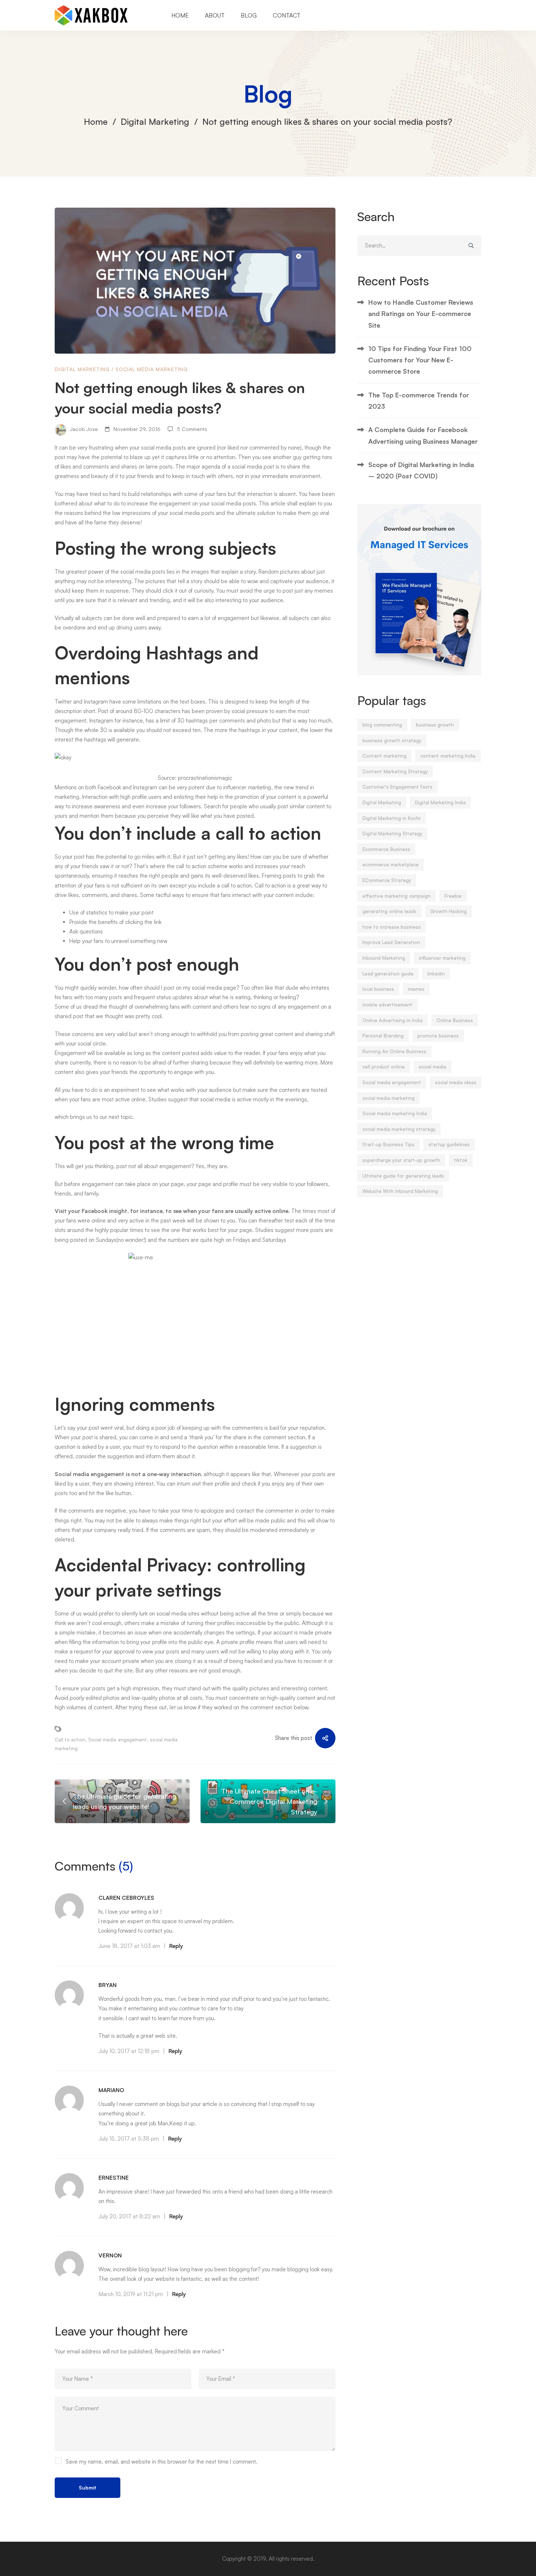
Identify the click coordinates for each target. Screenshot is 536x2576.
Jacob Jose (83, 429)
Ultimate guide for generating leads (403, 1176)
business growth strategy (392, 740)
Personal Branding (383, 1036)
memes (416, 989)
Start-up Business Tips (389, 1144)
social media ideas (456, 1082)
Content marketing (384, 756)
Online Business (455, 1020)
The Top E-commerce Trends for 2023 (419, 401)
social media (246, 467)
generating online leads (389, 911)
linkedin (436, 974)
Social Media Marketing (152, 369)
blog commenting (382, 725)
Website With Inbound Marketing (400, 1191)
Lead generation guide (388, 974)
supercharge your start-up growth (401, 1160)
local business (378, 989)
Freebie (453, 896)
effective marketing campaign (397, 896)
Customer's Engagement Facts (397, 787)
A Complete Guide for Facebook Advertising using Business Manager (423, 435)
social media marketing (389, 1098)
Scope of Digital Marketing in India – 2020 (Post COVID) (421, 470)
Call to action (70, 1740)
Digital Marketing (155, 122)
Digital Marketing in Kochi (391, 818)
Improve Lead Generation (391, 942)
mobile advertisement (387, 1005)
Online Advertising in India (393, 1020)
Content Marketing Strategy (395, 771)
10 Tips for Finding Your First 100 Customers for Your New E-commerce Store (420, 360)
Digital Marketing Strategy (392, 833)
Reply (176, 1946)
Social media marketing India (395, 1113)
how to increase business (392, 927)
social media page (213, 988)
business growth (435, 725)
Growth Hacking (448, 911)
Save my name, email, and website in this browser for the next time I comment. (162, 2462)
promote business (438, 1036)
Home (96, 122)
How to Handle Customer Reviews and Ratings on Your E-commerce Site (421, 314)
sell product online (384, 1067)
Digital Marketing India (440, 802)
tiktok (461, 1160)
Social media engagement (90, 1474)
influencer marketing (442, 958)
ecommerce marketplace (391, 865)
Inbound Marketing (384, 958)
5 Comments (192, 429)
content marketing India (448, 756)
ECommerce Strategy (387, 880)
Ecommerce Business (386, 849)
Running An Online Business (394, 1051)
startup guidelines (449, 1144)
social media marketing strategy (399, 1129)
